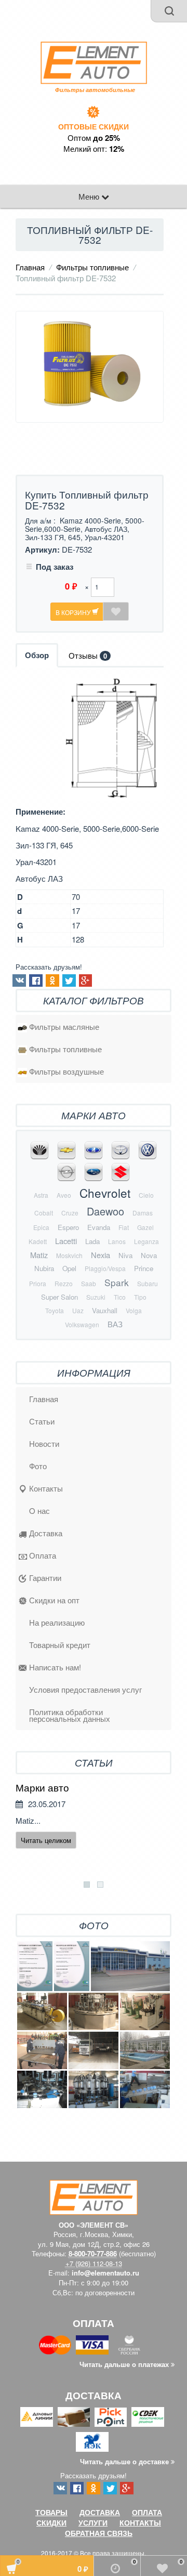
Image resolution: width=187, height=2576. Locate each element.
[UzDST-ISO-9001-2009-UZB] (72, 1966)
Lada (92, 1241)
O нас (39, 1511)
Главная (30, 267)
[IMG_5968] (94, 2050)
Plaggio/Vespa (105, 1268)
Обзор (37, 655)
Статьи (42, 1421)
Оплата (43, 1555)
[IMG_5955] (145, 2011)
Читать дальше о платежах (125, 2364)
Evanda (99, 1227)
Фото (38, 1466)
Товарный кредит (60, 1645)
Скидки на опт (54, 1600)
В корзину (74, 612)
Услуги (93, 2522)
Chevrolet (105, 1193)
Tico (120, 1297)
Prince (144, 1268)
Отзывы (88, 655)
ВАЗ (115, 1324)
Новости (44, 1443)
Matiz (39, 1255)
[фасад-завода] (130, 1966)
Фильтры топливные (92, 267)
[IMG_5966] (42, 2050)
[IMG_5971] (145, 2050)
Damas (143, 1213)
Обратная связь (99, 2533)
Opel (69, 1268)
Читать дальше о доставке (125, 2461)
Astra (41, 1195)
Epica (41, 1227)
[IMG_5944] (42, 2011)
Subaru (148, 1283)
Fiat (124, 1227)
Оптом (94, 138)
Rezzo (64, 1283)
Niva (125, 1255)
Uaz (78, 1310)
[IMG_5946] (94, 2011)
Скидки (51, 2522)
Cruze (70, 1213)
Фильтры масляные (64, 1027)
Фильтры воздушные (66, 1071)
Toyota (55, 1310)
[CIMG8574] (145, 2089)
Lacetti (66, 1241)
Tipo (140, 1297)
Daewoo (105, 1211)
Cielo (146, 1195)
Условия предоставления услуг (85, 1689)
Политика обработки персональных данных (70, 1715)
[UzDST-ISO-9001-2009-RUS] (35, 1966)
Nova (149, 1255)
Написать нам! (55, 1667)
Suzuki (96, 1297)
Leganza (146, 1241)
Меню (90, 196)
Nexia (101, 1255)
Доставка (46, 1533)
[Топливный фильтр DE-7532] (90, 367)
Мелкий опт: (94, 149)
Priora (38, 1283)
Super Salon (59, 1297)
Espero (68, 1227)
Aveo (64, 1195)
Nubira (44, 1268)
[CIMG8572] (94, 2089)
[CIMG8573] (42, 2089)
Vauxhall (105, 1310)
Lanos (117, 1241)
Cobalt (44, 1213)
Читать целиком (46, 1840)
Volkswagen (82, 1324)
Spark (117, 1282)
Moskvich (69, 1255)
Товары (51, 2512)
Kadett (38, 1241)
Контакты (46, 1488)
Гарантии (45, 1578)
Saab (89, 1283)
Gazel (145, 1227)
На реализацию (57, 1622)
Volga (134, 1310)
